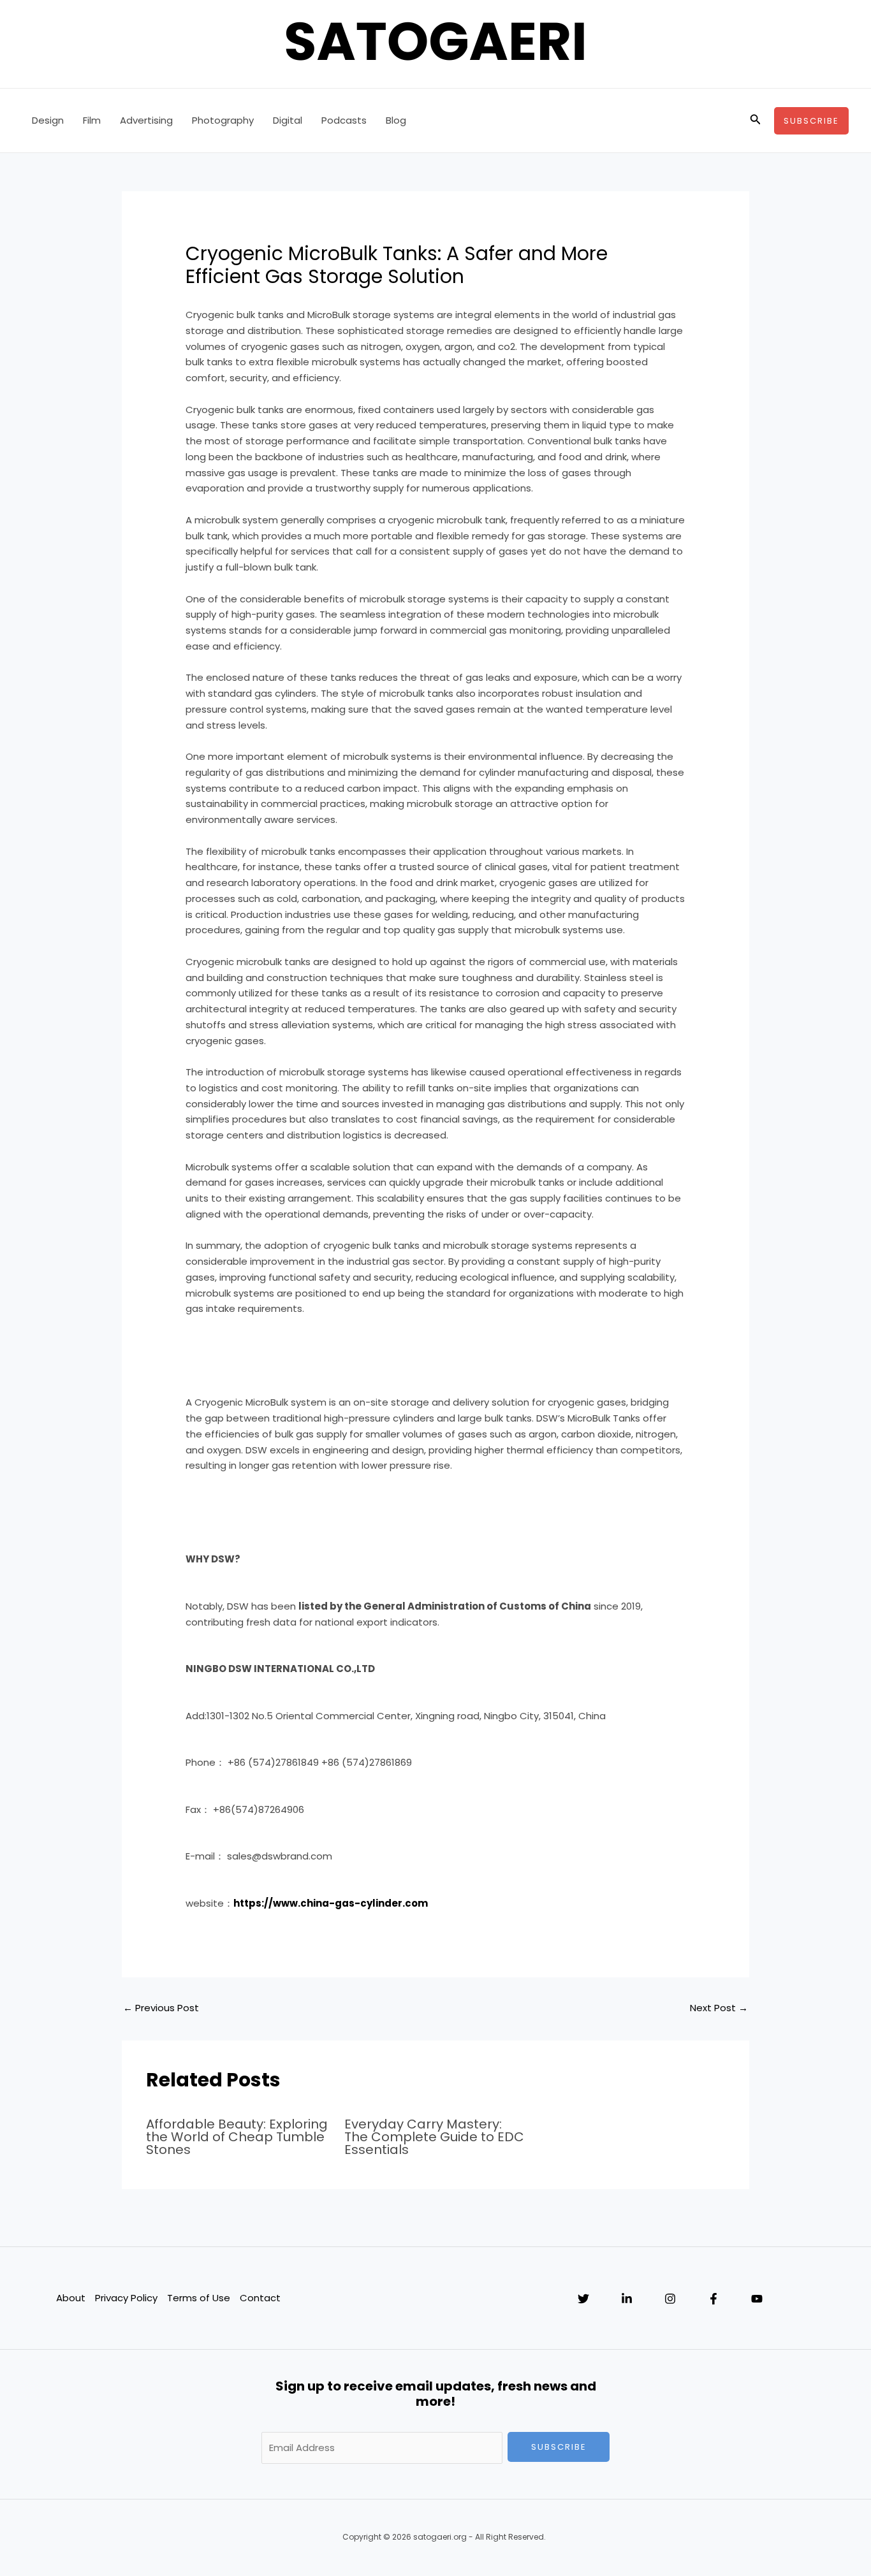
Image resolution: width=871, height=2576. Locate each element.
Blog (396, 120)
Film (92, 120)
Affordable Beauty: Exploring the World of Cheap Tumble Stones (237, 2137)
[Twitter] (583, 2299)
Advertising (146, 120)
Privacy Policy (126, 2298)
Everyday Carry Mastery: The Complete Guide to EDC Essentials (434, 2137)
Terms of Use (199, 2298)
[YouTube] (757, 2299)
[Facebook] (714, 2299)
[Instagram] (670, 2299)
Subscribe (559, 2447)
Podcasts (344, 120)
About (71, 2298)
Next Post (719, 2008)
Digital (288, 120)
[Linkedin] (627, 2299)
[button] (756, 120)
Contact (260, 2298)
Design (48, 120)
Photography (223, 120)
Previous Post (161, 2008)
